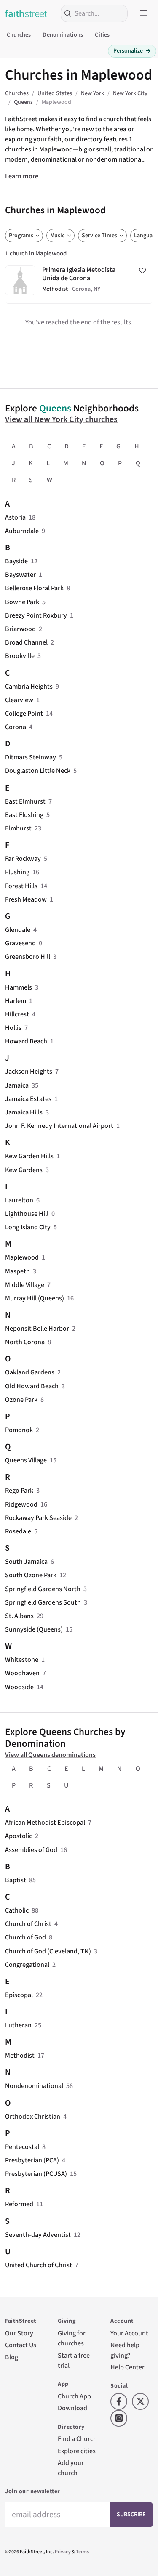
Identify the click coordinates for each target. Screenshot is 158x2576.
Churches (19, 35)
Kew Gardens (24, 1170)
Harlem (16, 1001)
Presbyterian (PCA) (32, 2160)
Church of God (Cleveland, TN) (48, 1951)
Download (72, 2408)
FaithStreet (26, 13)
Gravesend (20, 943)
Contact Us (21, 2345)
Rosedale (18, 1531)
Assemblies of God (31, 1850)
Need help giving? (125, 2350)
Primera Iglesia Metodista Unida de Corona (79, 281)
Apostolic (19, 1836)
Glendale (18, 930)
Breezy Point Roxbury (36, 615)
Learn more (22, 176)
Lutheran (18, 2025)
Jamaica (17, 1085)
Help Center (127, 2367)
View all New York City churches (61, 419)
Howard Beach (26, 1041)
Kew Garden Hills (29, 1156)
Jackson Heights (29, 1071)
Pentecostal (22, 2147)
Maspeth (17, 1271)
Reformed (19, 2204)
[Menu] (144, 13)
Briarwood (20, 629)
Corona (16, 727)
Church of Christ (28, 1924)
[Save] (142, 271)
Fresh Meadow (26, 899)
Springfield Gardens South (43, 1602)
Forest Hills (21, 886)
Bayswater (20, 574)
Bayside (16, 561)
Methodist (20, 2055)
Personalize (132, 51)
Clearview (19, 700)
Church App (74, 2396)
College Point (24, 713)
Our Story (19, 2333)
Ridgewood (21, 1504)
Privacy (63, 2552)
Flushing (17, 872)
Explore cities (77, 2451)
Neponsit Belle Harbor (37, 1328)
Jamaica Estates (28, 1099)
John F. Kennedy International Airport (59, 1126)
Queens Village (26, 1460)
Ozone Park (21, 1399)
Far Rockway (23, 858)
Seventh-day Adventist (38, 2235)
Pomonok (19, 1430)
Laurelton (19, 1200)
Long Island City (28, 1227)
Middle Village (25, 1285)
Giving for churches (72, 2338)
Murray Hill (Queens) (35, 1298)
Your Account (129, 2333)
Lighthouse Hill (27, 1214)
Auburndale (22, 531)
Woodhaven (22, 1673)
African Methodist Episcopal (45, 1822)
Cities (102, 35)
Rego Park (19, 1490)
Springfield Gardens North (43, 1589)
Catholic (17, 1910)
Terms (82, 2552)
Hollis (13, 1028)
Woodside (19, 1687)
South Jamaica (26, 1561)
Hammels (19, 987)
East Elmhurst (25, 801)
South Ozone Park (31, 1575)
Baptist (16, 1880)
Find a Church (77, 2439)
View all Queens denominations (50, 1755)
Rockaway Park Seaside (38, 1518)
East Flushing (24, 815)
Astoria (15, 517)
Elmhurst (18, 828)
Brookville (20, 656)
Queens (55, 408)
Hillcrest (17, 1014)
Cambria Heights (29, 686)
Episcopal (19, 1995)
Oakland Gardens (30, 1372)
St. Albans (19, 1616)
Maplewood (22, 1257)
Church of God (25, 1937)
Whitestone (22, 1659)
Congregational (27, 1964)
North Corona (25, 1342)
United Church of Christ (39, 2265)
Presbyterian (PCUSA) (36, 2174)
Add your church (71, 2468)
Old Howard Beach (32, 1386)
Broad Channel (26, 642)
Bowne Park (22, 602)
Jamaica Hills (24, 1112)
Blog (12, 2357)
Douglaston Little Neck (38, 771)
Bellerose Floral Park (34, 588)
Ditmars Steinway (31, 757)
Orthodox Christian (33, 2116)
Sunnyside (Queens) (34, 1629)
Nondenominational (34, 2086)
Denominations (63, 35)
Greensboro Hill (28, 956)
